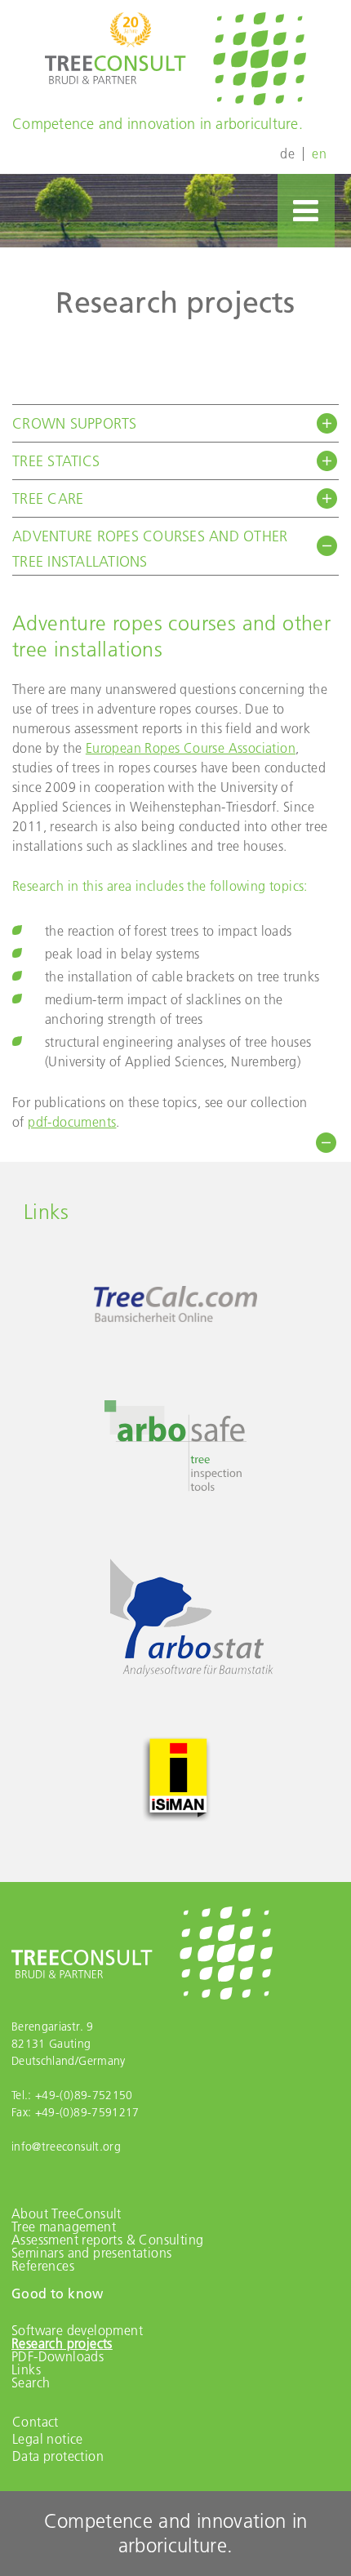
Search (31, 2382)
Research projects (62, 2343)
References (43, 2266)
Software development (77, 2330)
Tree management (64, 2227)
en (319, 153)
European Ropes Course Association (191, 748)
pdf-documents (72, 1122)
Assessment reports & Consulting (107, 2240)
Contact (36, 2422)
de (287, 153)
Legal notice (48, 2439)
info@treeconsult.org (66, 2147)
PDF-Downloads (58, 2356)
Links (26, 2369)
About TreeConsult (67, 2213)
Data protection (58, 2456)
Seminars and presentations (91, 2253)
